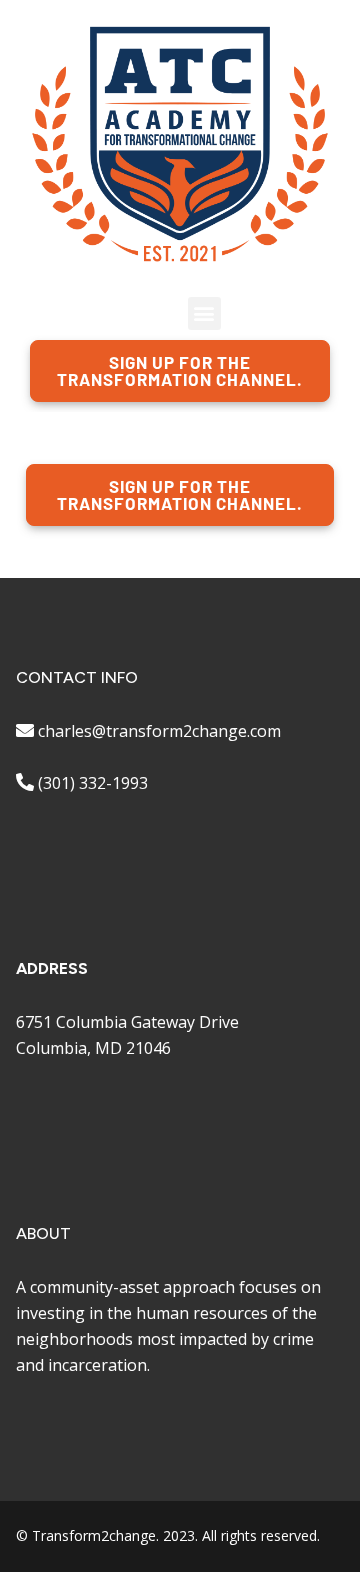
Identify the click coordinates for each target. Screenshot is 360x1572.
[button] (204, 313)
